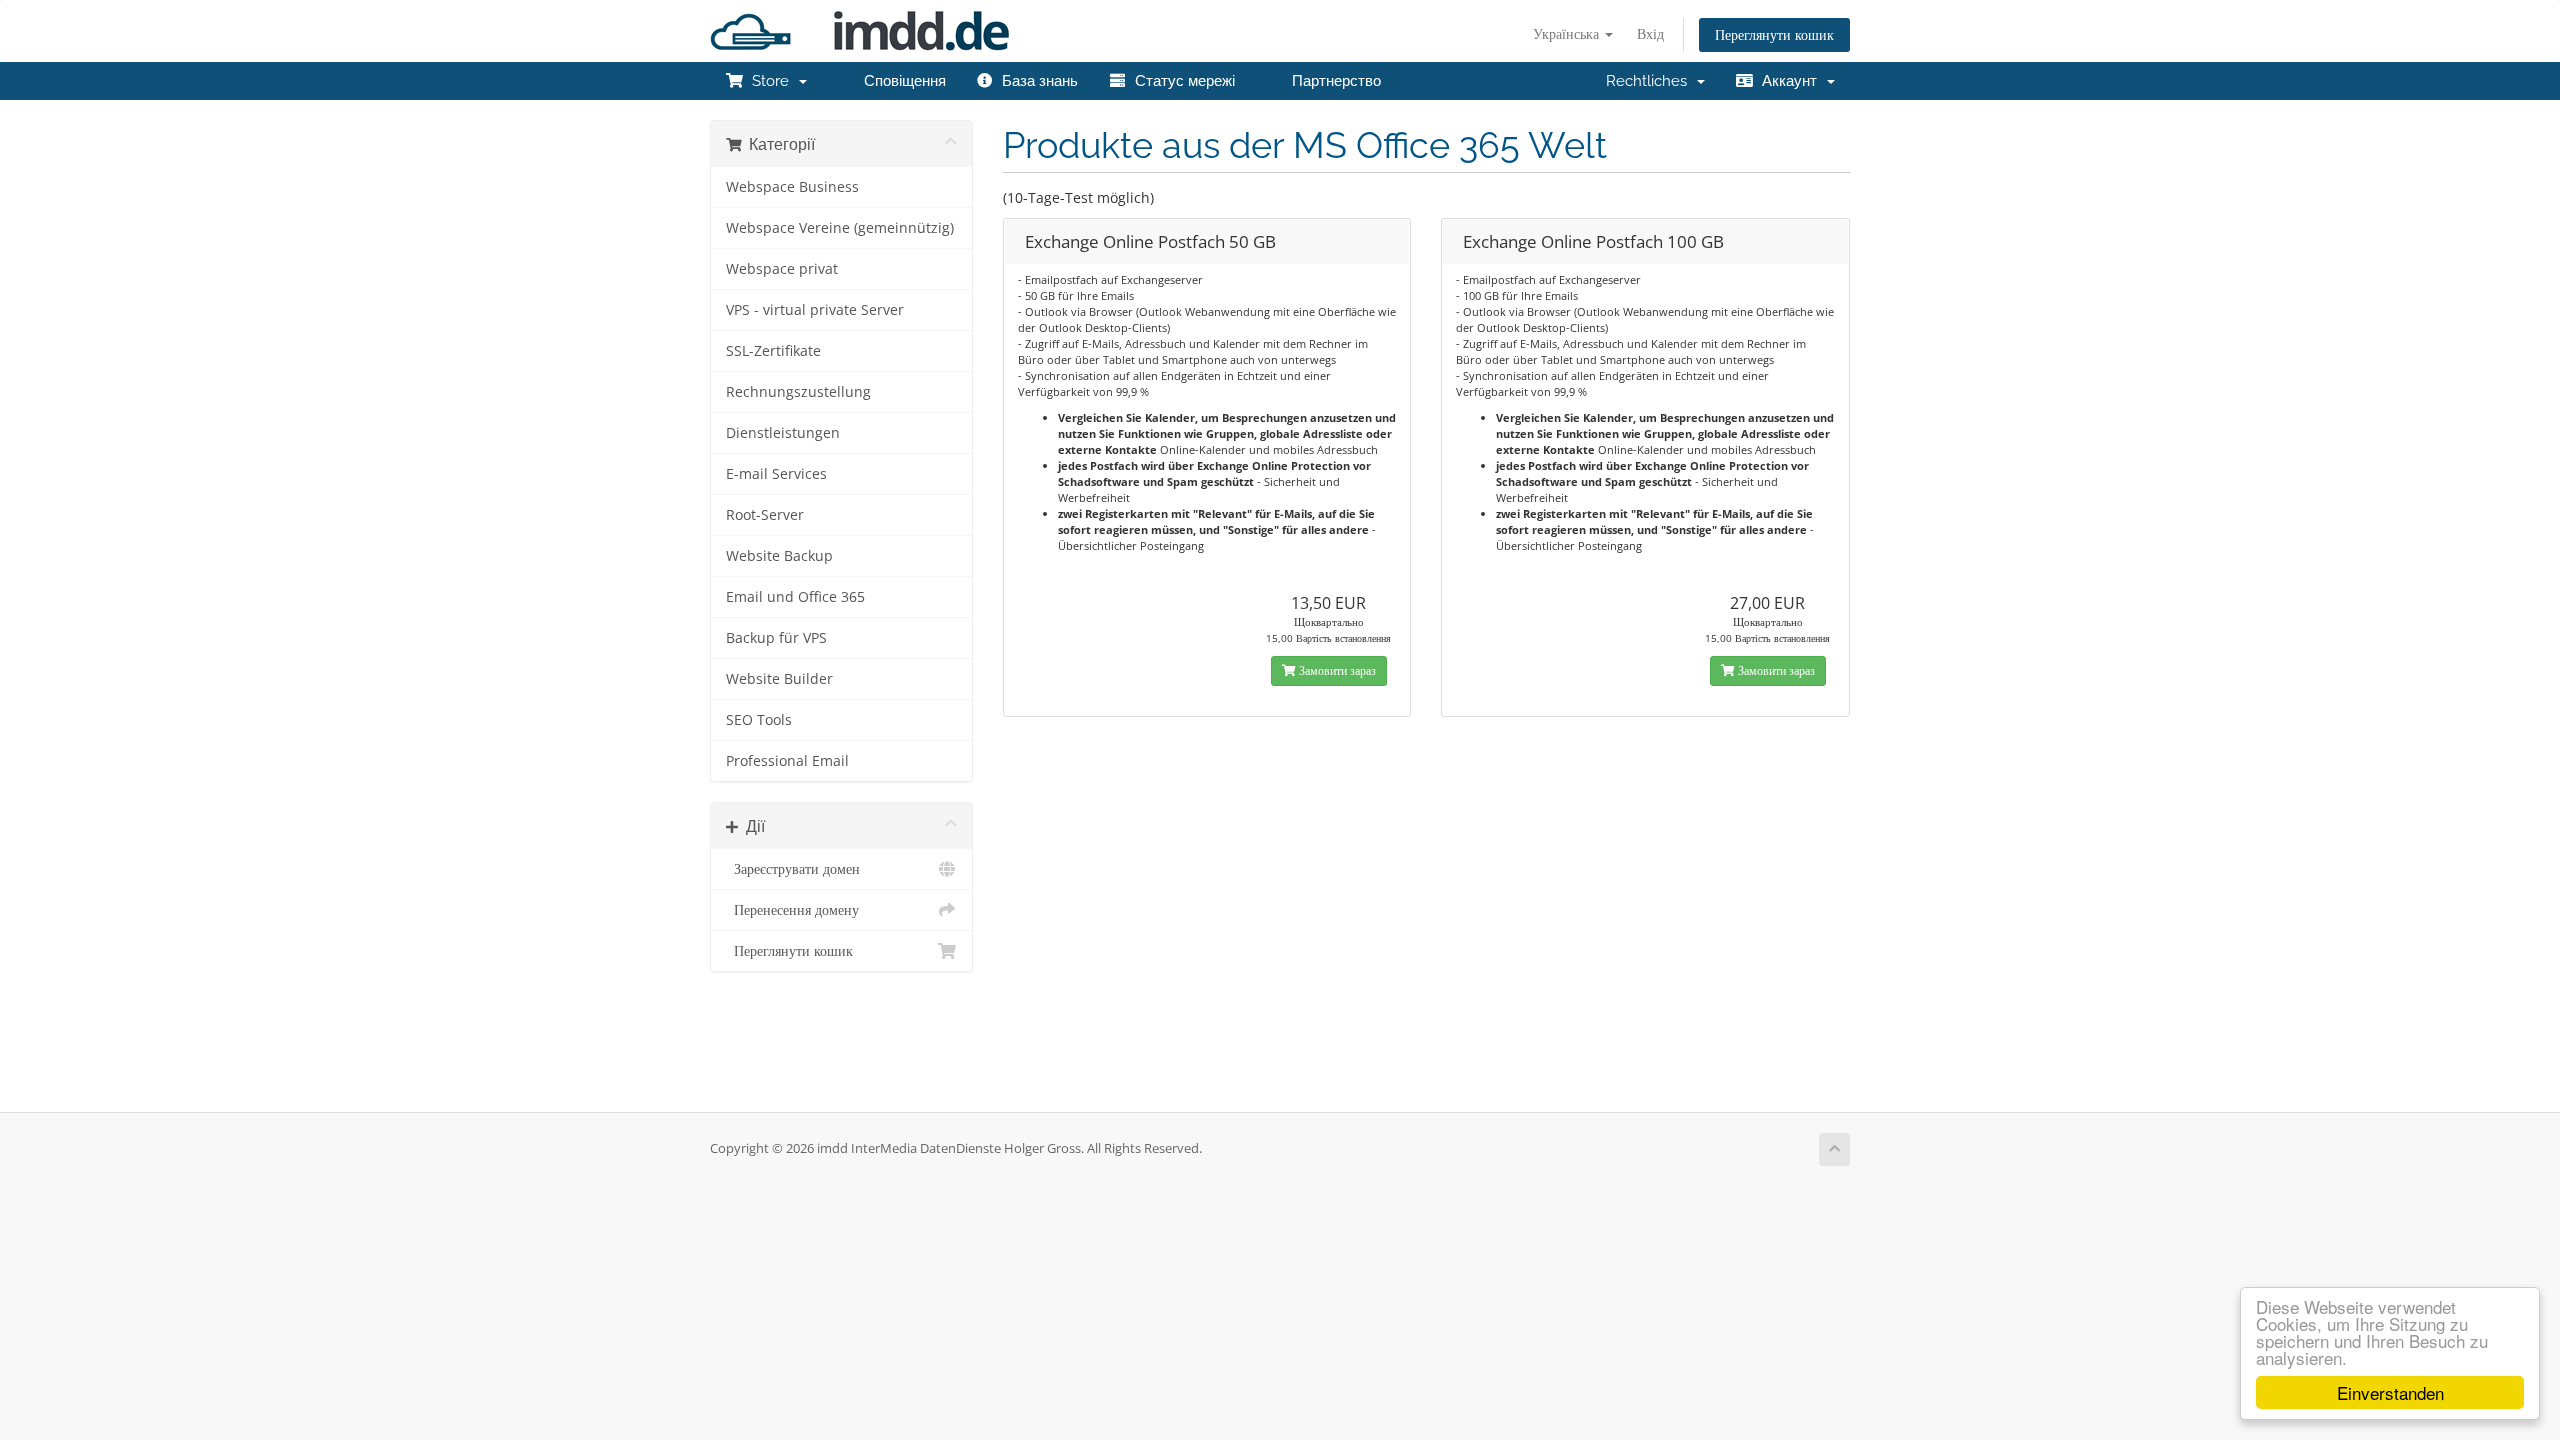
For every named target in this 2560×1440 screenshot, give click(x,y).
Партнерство (1332, 81)
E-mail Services (776, 474)
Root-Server (765, 515)
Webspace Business (792, 187)
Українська (1568, 33)
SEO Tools (759, 720)
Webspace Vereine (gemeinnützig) (840, 228)
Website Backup (779, 556)
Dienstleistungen (783, 433)
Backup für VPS (776, 638)
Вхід (1650, 33)
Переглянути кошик (1774, 34)
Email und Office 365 (795, 597)
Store (770, 81)
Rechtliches (1650, 81)
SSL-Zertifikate (773, 351)
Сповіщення (901, 81)
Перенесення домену (792, 910)
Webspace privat (782, 269)
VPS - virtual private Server (815, 310)
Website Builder (779, 679)
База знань (1036, 81)
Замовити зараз (1336, 670)
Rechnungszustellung (798, 392)
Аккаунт (1789, 81)
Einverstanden (2390, 1392)
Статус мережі (1181, 81)
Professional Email (787, 761)
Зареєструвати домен (793, 869)
